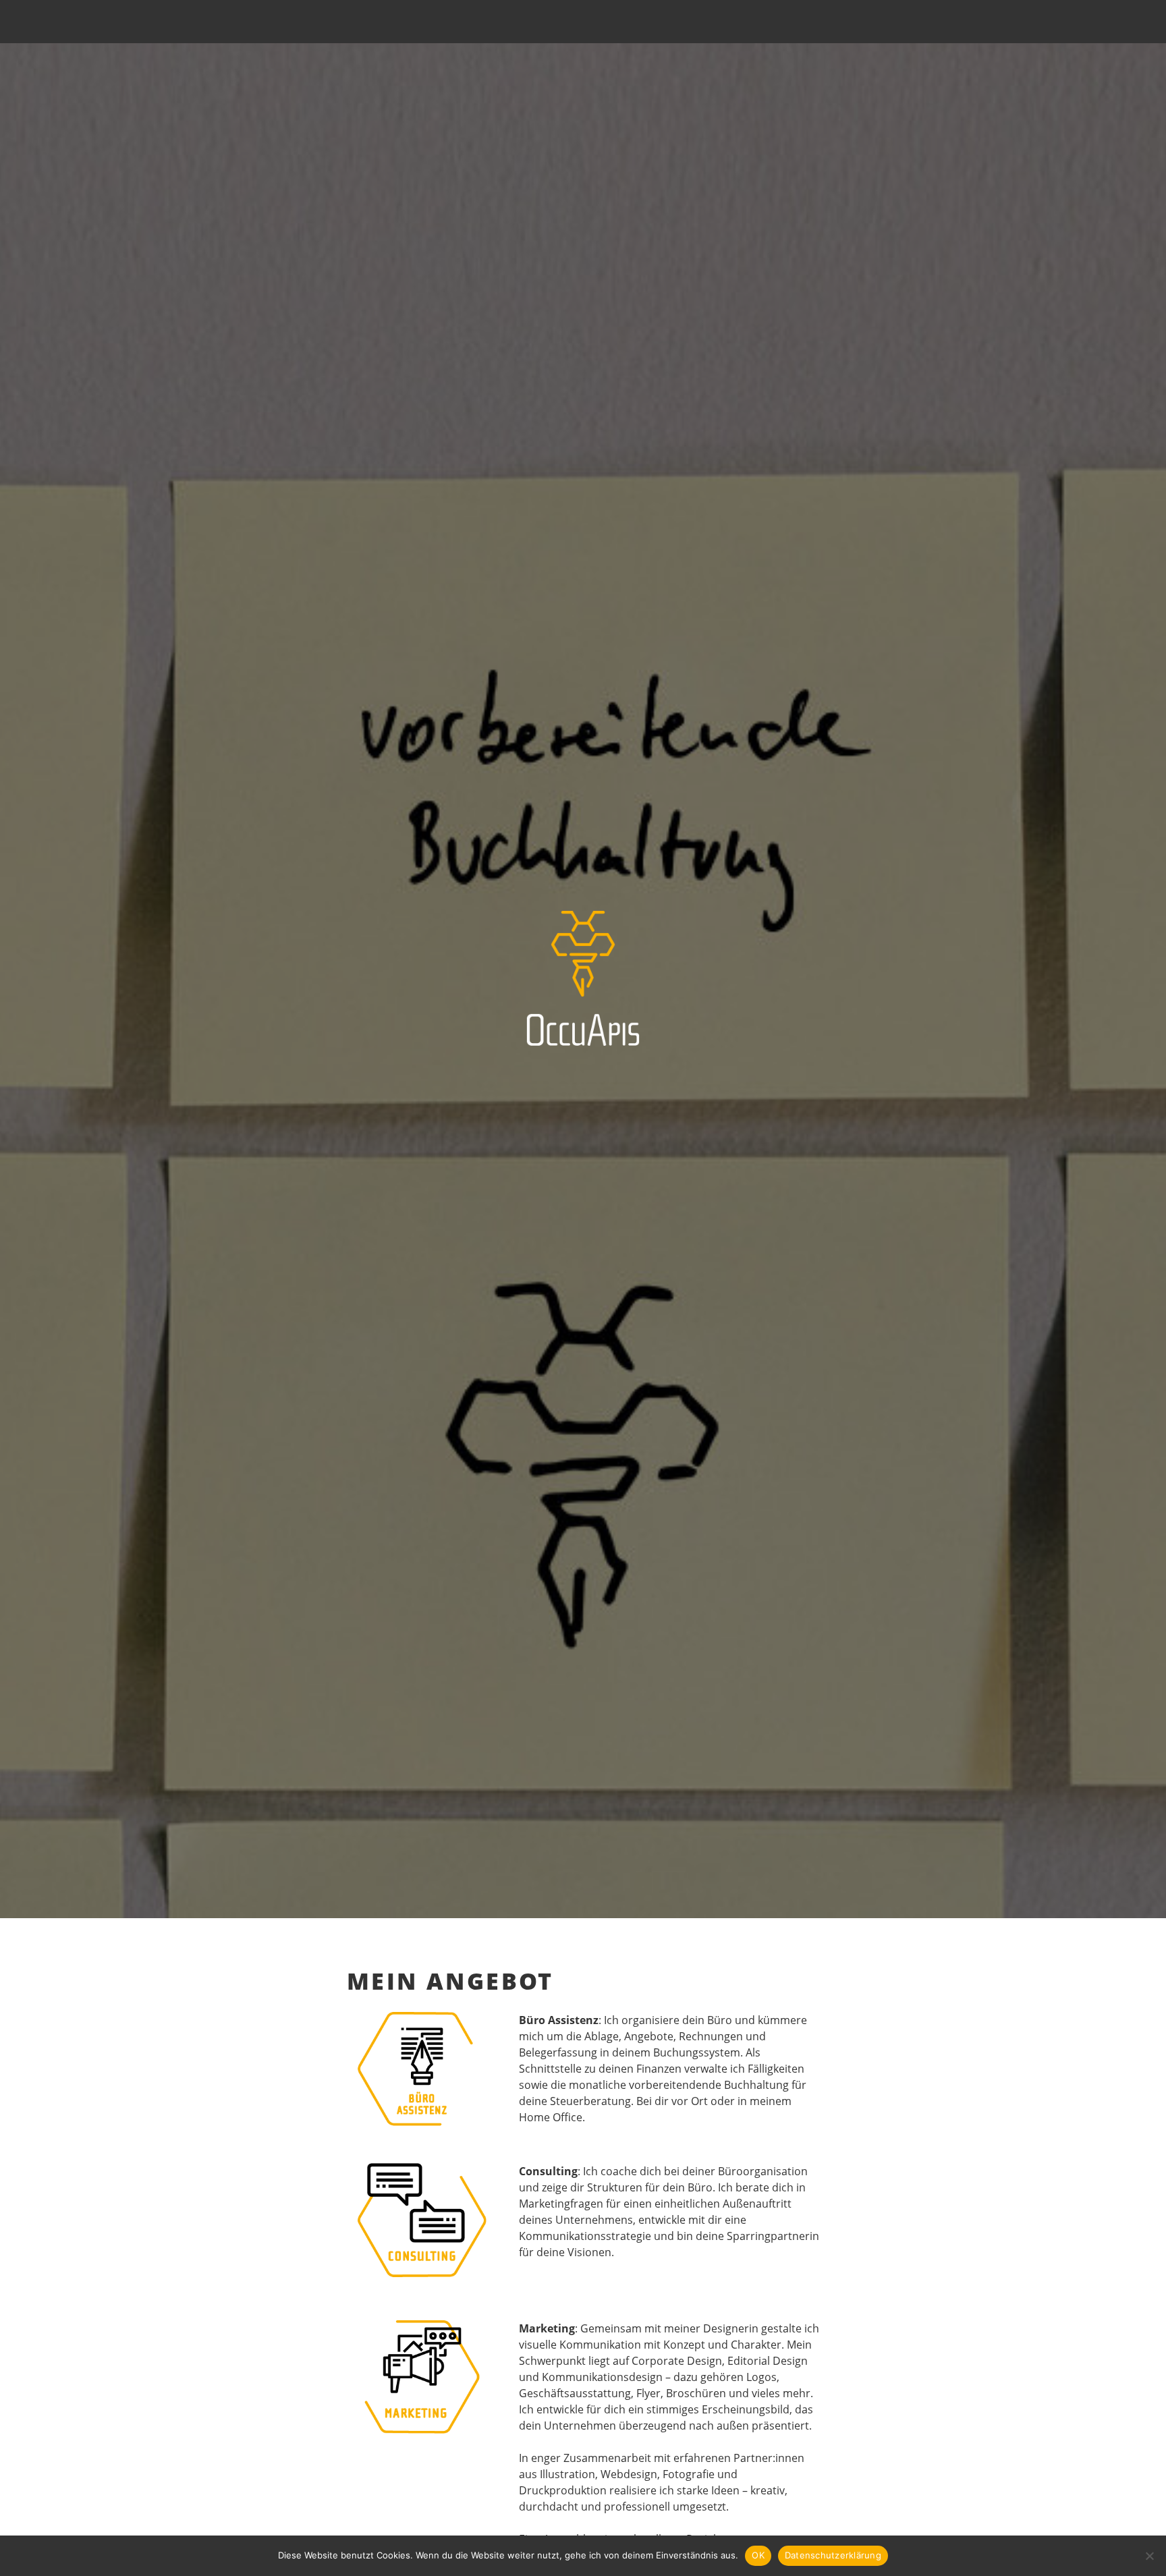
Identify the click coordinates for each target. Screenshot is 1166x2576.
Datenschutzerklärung (833, 2555)
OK (758, 2555)
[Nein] (1149, 2556)
